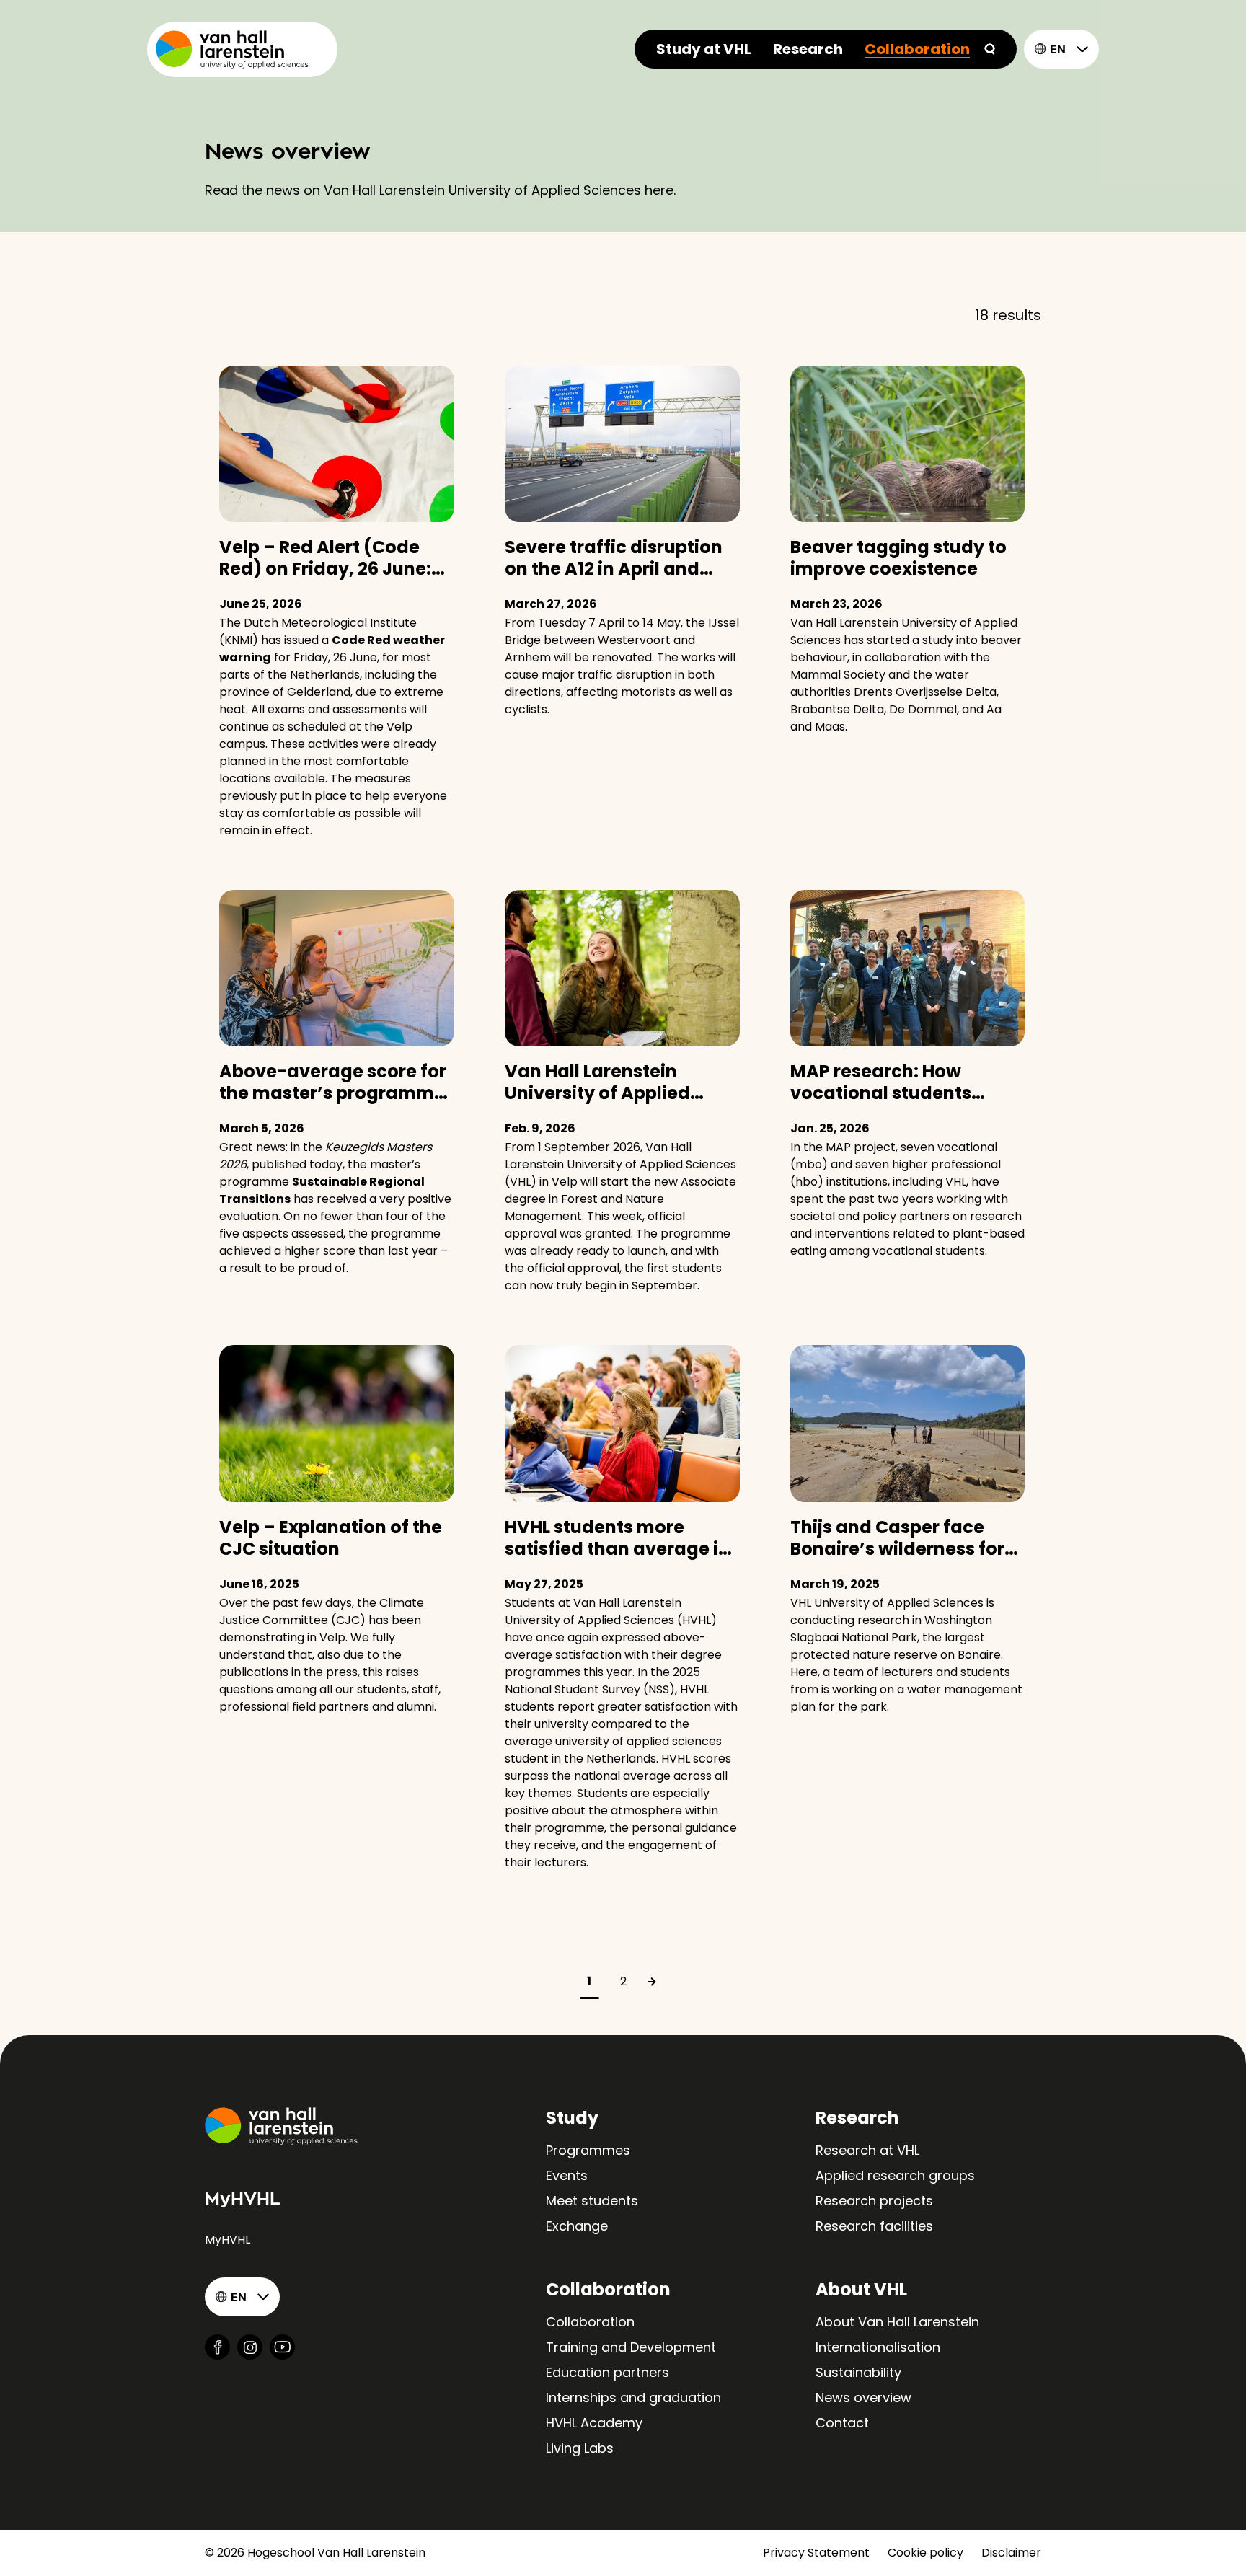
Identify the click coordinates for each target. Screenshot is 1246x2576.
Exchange (577, 2226)
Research (808, 49)
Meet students (592, 2201)
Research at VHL (867, 2150)
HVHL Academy (594, 2423)
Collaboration (917, 49)
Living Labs (580, 2448)
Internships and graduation (633, 2398)
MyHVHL (227, 2240)
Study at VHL (704, 49)
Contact (842, 2423)
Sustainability (858, 2372)
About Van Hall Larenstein (897, 2322)
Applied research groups (895, 2175)
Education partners (607, 2372)
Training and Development (631, 2347)
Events (567, 2175)
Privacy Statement (816, 2553)
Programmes (588, 2150)
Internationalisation (878, 2347)
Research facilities (874, 2226)
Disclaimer (1011, 2553)
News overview (863, 2398)
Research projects (874, 2201)
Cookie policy (925, 2553)
